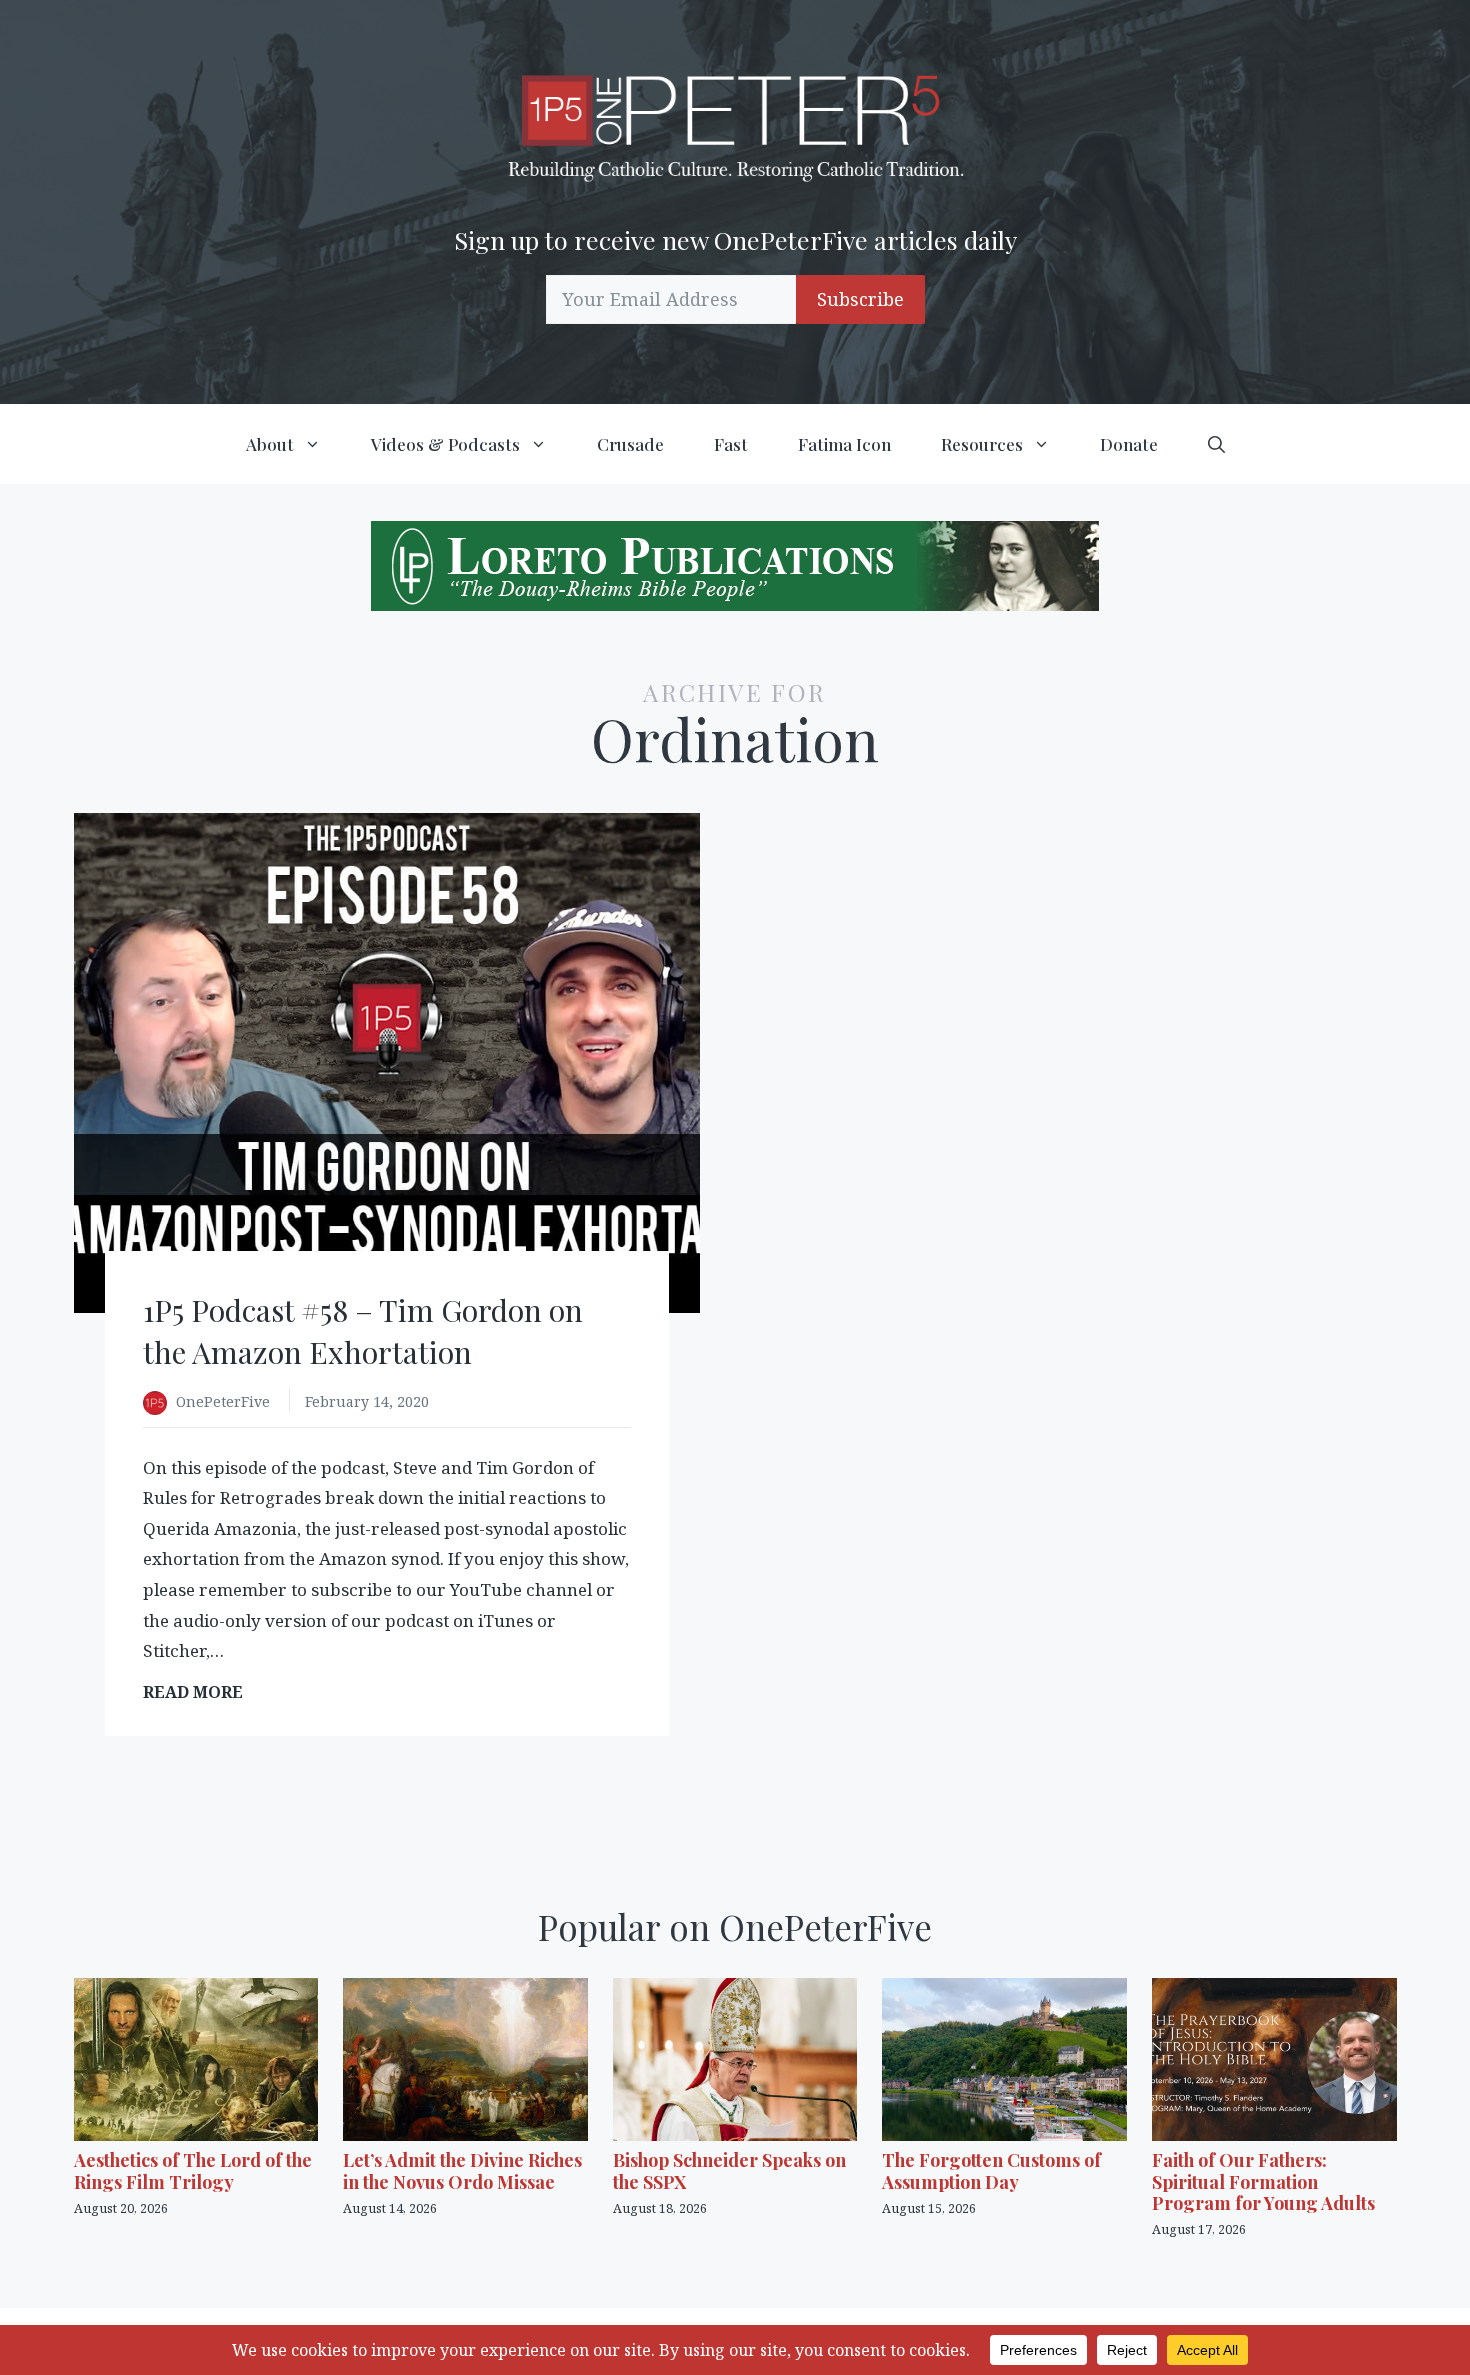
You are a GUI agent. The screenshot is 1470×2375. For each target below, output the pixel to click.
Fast (731, 444)
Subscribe (860, 299)
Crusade (630, 444)
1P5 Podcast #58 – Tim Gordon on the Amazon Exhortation (363, 1331)
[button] (1216, 444)
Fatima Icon (844, 444)
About (270, 444)
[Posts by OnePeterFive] (159, 1403)
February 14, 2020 (367, 1401)
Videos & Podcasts (445, 444)
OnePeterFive (225, 1401)
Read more (199, 1692)
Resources (982, 444)
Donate (1129, 444)
